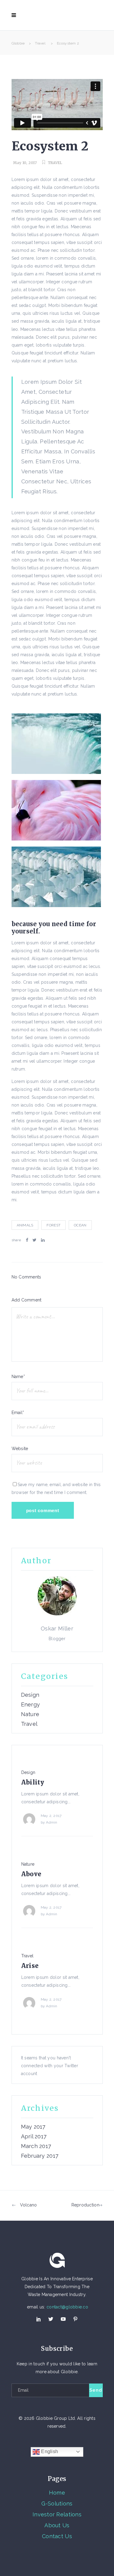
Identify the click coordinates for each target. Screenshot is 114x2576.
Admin (52, 1822)
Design (30, 1695)
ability (33, 1782)
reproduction (85, 2205)
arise (30, 1966)
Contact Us (57, 2536)
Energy (31, 1705)
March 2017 (36, 2146)
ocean (80, 1225)
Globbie (18, 43)
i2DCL (74, 2439)
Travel (40, 43)
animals (25, 1225)
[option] (57, 1799)
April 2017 (34, 2137)
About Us (57, 2525)
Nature (30, 1714)
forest (54, 1225)
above (31, 1874)
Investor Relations (57, 2514)
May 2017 (33, 2127)
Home (57, 2493)
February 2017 (40, 2156)
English (49, 2451)
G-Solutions (57, 2504)
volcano (29, 2205)
